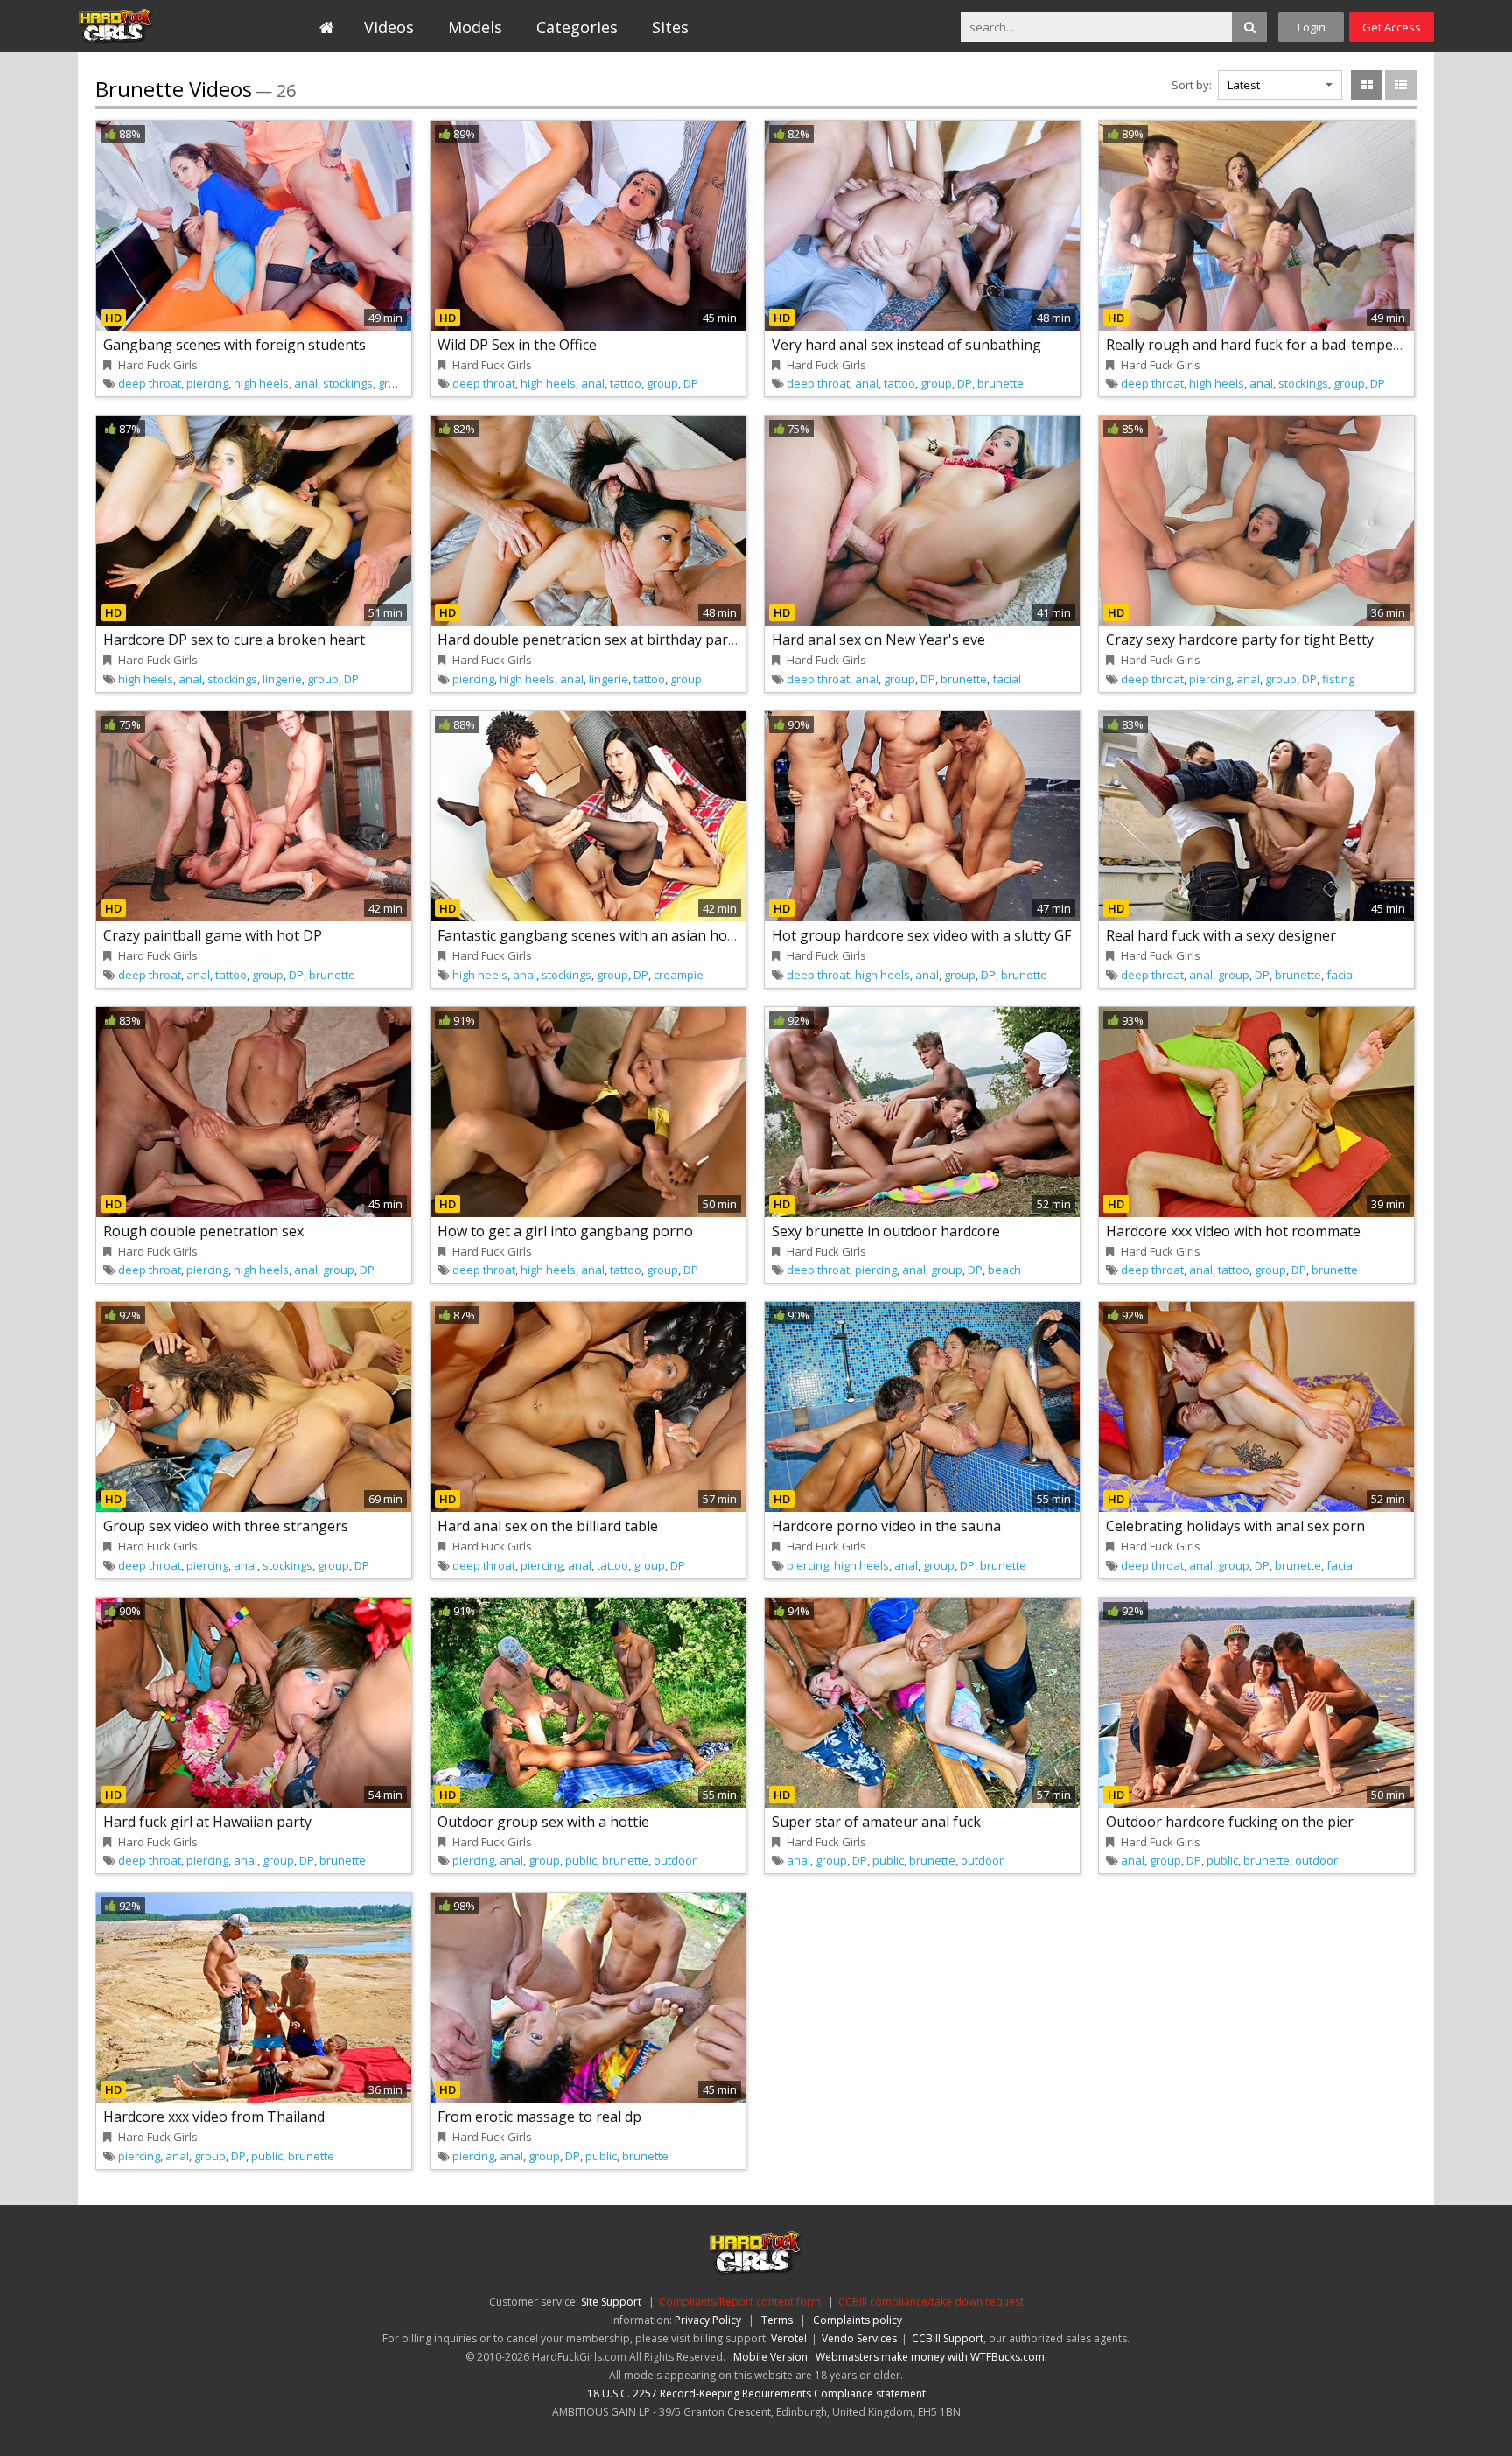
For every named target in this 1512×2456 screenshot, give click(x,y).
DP (691, 383)
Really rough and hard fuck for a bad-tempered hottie (1282, 345)
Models (475, 27)
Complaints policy (857, 2320)
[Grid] (1367, 85)
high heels (261, 383)
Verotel (789, 2338)
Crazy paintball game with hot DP (213, 935)
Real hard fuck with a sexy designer (1221, 935)
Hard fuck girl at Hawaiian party (207, 1822)
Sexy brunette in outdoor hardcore (886, 1231)
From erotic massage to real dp (539, 2117)
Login (1312, 27)
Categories (577, 27)
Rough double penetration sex (203, 1231)
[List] (1401, 85)
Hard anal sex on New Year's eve (878, 640)
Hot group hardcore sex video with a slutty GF (921, 935)
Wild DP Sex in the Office (517, 345)
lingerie (282, 679)
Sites (670, 27)
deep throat (150, 383)
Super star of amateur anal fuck (876, 1822)
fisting (1338, 679)
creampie (679, 975)
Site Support (611, 2302)
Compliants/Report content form (740, 2302)
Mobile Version (770, 2357)
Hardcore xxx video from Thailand (214, 2117)
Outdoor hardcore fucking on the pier (1230, 1822)
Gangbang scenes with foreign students (234, 345)
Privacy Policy (708, 2320)
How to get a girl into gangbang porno (565, 1231)
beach (1004, 1270)
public (581, 1860)
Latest (1244, 85)
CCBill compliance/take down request (931, 2302)
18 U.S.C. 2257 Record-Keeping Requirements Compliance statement (756, 2393)
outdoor (675, 1860)
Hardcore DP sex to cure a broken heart (234, 640)
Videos (389, 27)
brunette (1001, 383)
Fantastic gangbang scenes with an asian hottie (593, 935)
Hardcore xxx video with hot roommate (1233, 1231)
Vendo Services (859, 2338)
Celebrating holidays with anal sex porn (1235, 1526)
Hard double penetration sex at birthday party (589, 640)
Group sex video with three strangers (226, 1526)
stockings (348, 383)
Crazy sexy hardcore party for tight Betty (1240, 640)
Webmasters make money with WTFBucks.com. (931, 2357)
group (394, 383)
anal (306, 383)
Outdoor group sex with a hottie (543, 1822)
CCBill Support (948, 2338)
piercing (207, 383)
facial (1007, 679)
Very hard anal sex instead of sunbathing (906, 345)
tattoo (626, 383)
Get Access (1392, 27)
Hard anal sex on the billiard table (548, 1526)
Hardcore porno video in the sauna (886, 1526)
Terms (777, 2320)
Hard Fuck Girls (158, 26)
